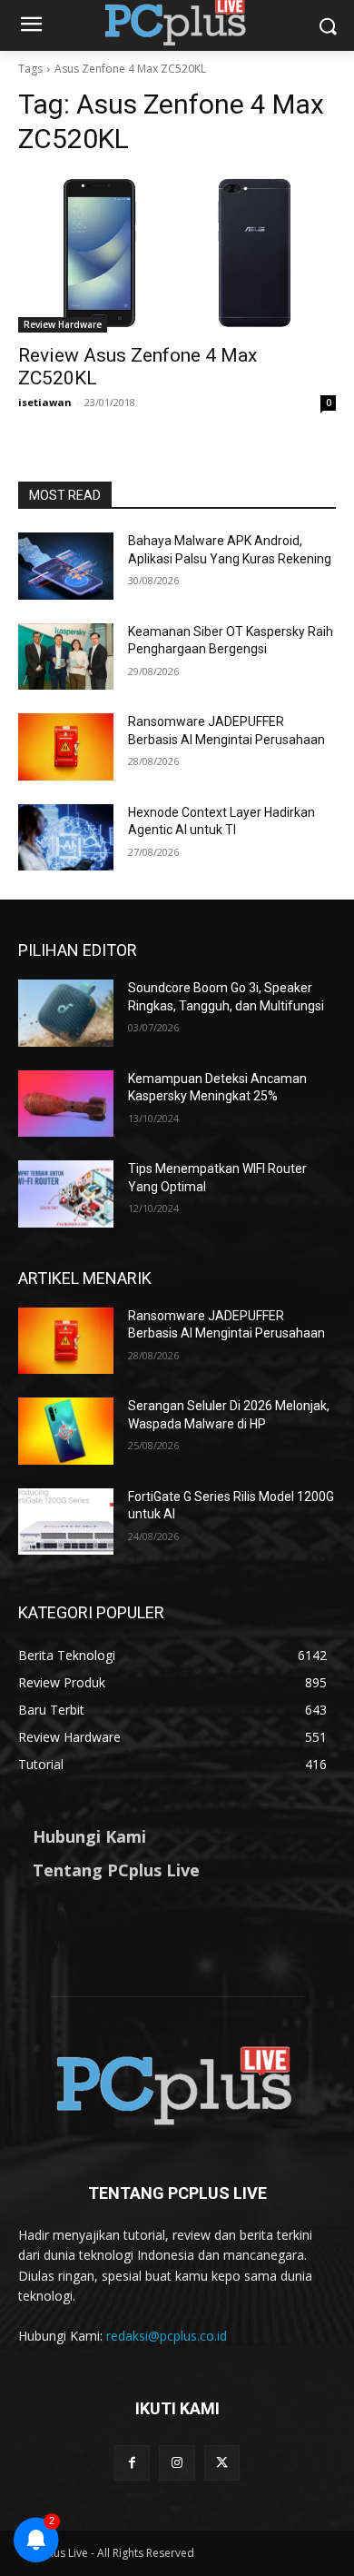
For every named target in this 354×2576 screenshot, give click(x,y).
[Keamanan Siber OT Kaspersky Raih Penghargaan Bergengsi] (66, 657)
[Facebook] (132, 2463)
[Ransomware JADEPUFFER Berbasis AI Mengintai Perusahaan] (66, 747)
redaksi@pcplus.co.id (167, 2336)
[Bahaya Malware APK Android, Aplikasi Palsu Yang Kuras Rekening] (66, 566)
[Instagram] (177, 2463)
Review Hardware (63, 324)
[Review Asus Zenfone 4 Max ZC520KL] (177, 253)
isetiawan (45, 402)
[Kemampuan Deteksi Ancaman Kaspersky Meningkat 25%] (66, 1104)
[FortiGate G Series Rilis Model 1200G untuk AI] (66, 1522)
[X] (222, 2463)
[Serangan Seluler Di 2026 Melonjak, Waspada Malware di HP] (66, 1431)
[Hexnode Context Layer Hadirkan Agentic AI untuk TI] (66, 838)
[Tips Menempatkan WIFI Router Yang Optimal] (66, 1194)
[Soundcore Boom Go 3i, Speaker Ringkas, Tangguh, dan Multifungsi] (66, 1013)
